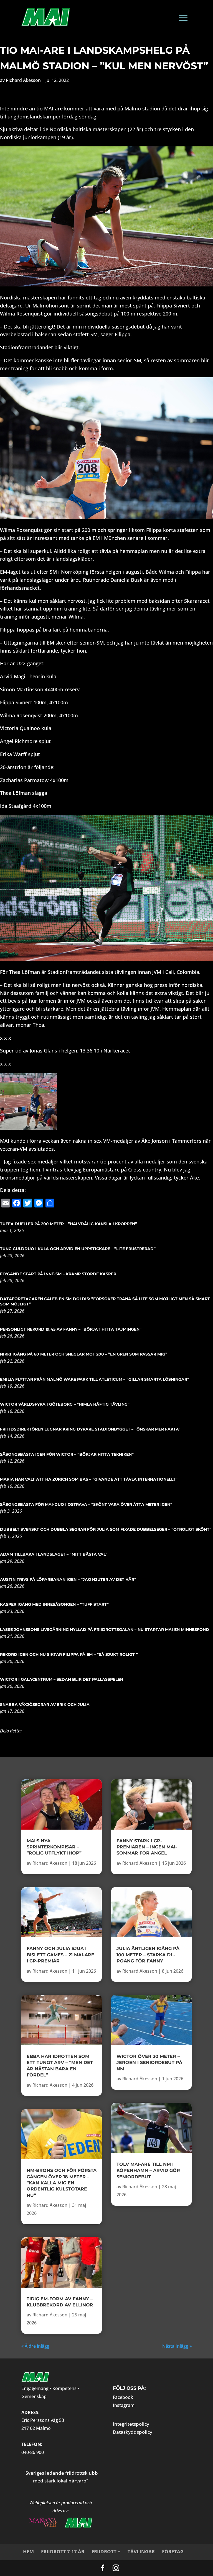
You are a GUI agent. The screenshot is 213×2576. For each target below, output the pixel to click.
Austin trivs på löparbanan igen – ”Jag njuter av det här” (68, 1579)
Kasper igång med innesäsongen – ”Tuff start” (54, 1604)
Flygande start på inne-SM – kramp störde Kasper (58, 1274)
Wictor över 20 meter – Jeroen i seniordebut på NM (149, 2063)
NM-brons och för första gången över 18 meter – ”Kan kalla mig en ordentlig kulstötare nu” (62, 2183)
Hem (28, 2552)
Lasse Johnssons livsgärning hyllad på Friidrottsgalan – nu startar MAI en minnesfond (105, 1630)
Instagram (124, 2405)
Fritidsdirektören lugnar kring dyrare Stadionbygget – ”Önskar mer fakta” (90, 1429)
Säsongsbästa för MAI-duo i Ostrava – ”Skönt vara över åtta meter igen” (86, 1504)
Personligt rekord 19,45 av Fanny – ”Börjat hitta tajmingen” (71, 1329)
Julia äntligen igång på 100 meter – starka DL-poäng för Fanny (148, 1955)
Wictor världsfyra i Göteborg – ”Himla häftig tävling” (65, 1404)
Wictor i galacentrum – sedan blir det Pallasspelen (62, 1679)
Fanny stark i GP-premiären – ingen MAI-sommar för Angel (147, 1847)
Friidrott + (106, 2552)
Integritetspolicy (131, 2424)
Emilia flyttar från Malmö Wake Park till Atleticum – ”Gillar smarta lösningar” (95, 1379)
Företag (173, 2552)
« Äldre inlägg (35, 2346)
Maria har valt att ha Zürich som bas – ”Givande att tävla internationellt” (89, 1479)
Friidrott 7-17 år (63, 2552)
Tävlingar (141, 2552)
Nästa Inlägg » (177, 2346)
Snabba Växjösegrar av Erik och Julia (45, 1705)
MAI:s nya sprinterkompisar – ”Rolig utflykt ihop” (54, 1847)
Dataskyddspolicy (133, 2432)
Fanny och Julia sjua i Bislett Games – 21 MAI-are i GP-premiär (60, 1955)
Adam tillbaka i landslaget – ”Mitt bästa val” (54, 1554)
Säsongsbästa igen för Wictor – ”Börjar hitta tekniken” (67, 1454)
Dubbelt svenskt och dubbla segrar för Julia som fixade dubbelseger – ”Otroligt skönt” (106, 1529)
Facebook (123, 2397)
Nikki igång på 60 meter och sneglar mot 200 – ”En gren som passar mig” (84, 1354)
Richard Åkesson (23, 80)
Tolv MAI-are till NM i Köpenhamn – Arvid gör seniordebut (148, 2171)
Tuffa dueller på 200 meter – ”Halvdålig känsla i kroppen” (69, 1224)
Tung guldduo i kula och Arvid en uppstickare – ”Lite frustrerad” (78, 1249)
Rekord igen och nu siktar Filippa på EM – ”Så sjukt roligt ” (69, 1654)
